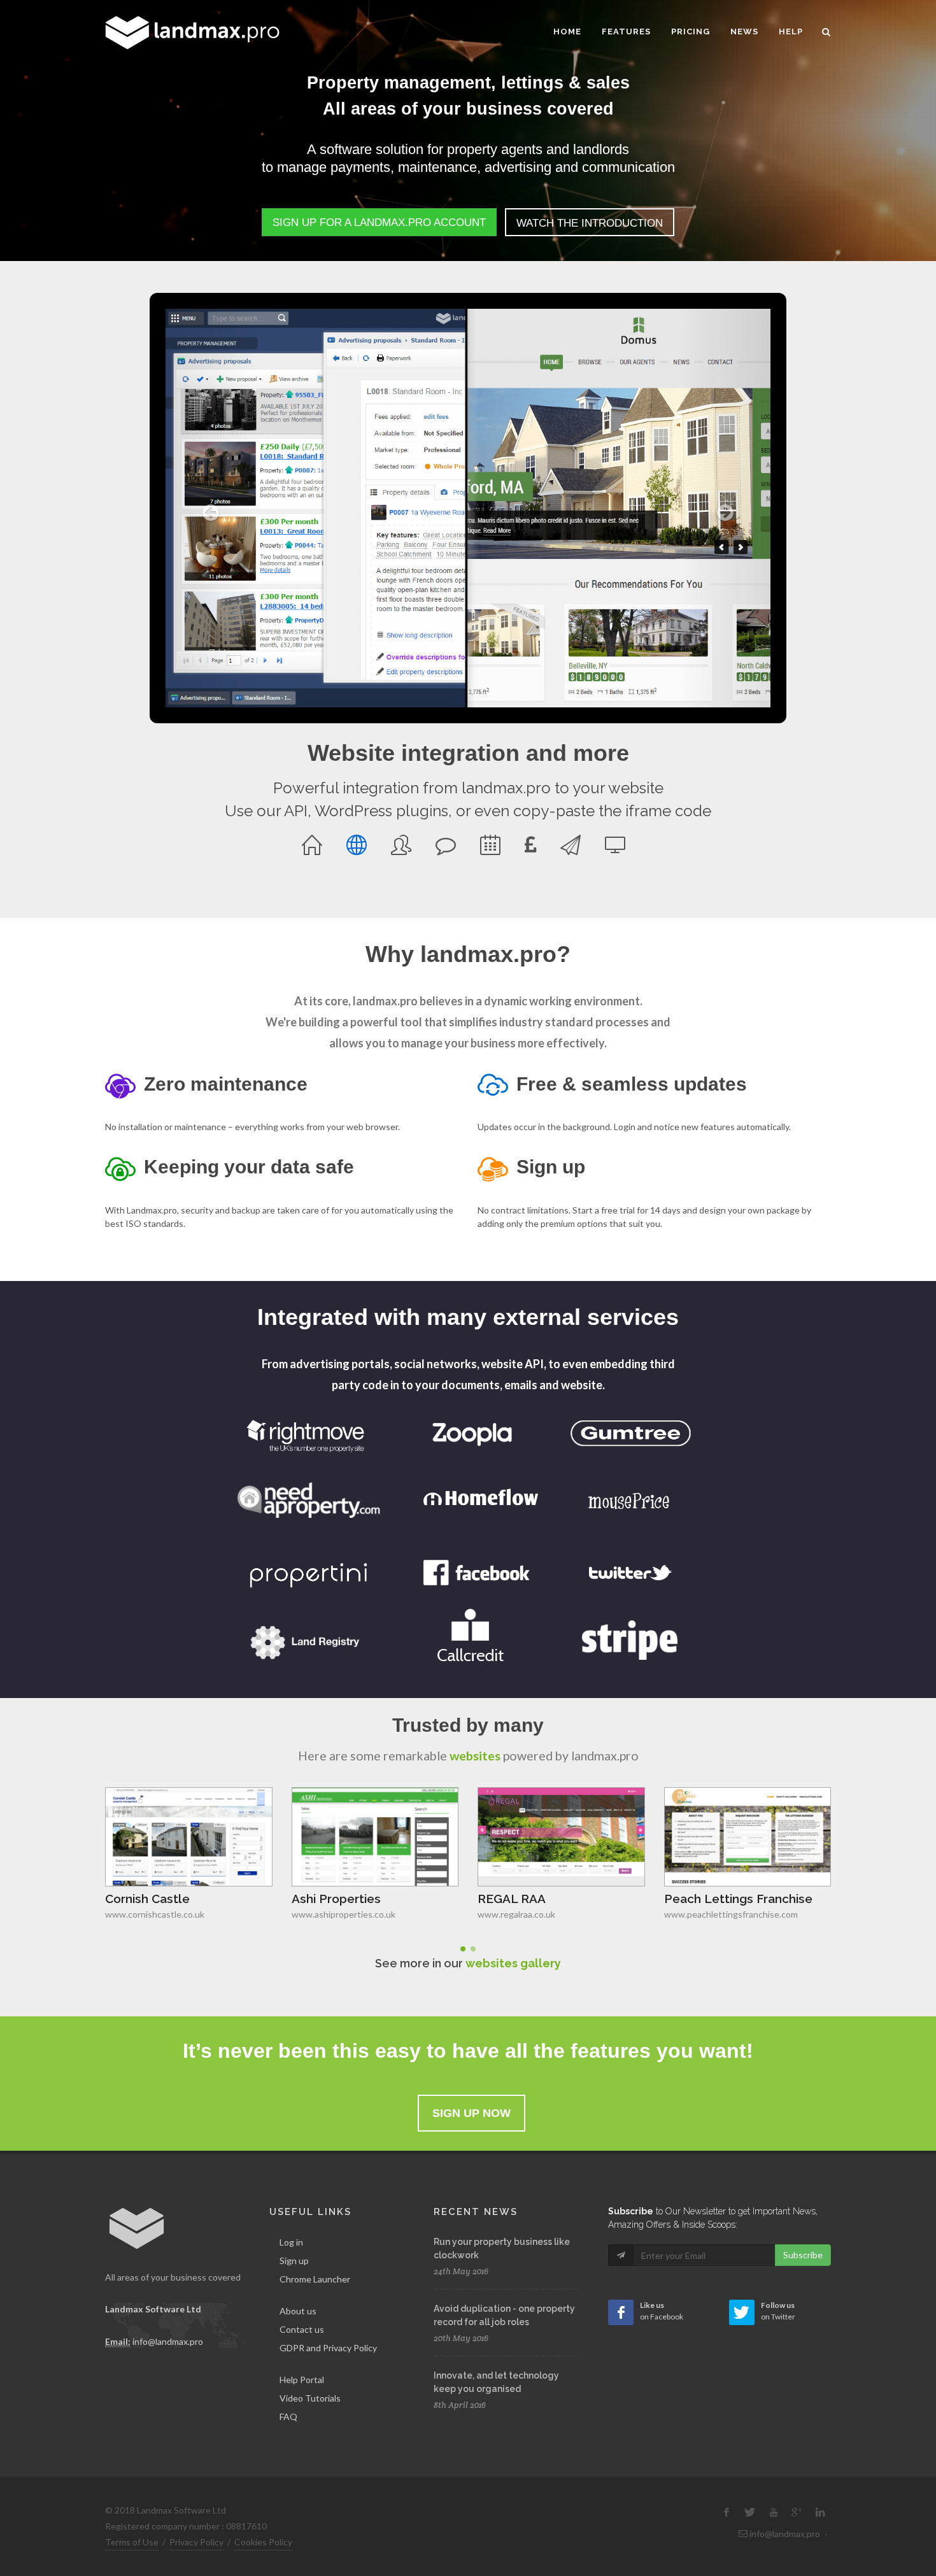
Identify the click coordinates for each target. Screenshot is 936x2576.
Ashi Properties (150, 1899)
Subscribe (803, 2255)
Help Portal (302, 2380)
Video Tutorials (310, 2398)
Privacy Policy (196, 2542)
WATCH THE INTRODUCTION (590, 223)
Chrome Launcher (315, 2279)
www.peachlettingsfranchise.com (544, 1914)
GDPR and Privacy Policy (328, 2348)
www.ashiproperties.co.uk (157, 1914)
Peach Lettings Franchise (552, 1899)
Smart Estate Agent (722, 1899)
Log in (291, 2242)
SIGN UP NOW (472, 2113)
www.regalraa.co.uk (330, 1914)
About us (298, 2311)
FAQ (288, 2417)
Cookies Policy (263, 2542)
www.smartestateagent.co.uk (724, 1914)
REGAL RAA (326, 1899)
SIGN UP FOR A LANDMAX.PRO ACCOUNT (379, 223)
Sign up (294, 2261)
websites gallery (513, 1963)
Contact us (302, 2329)
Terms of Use (132, 2542)
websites (475, 1756)
